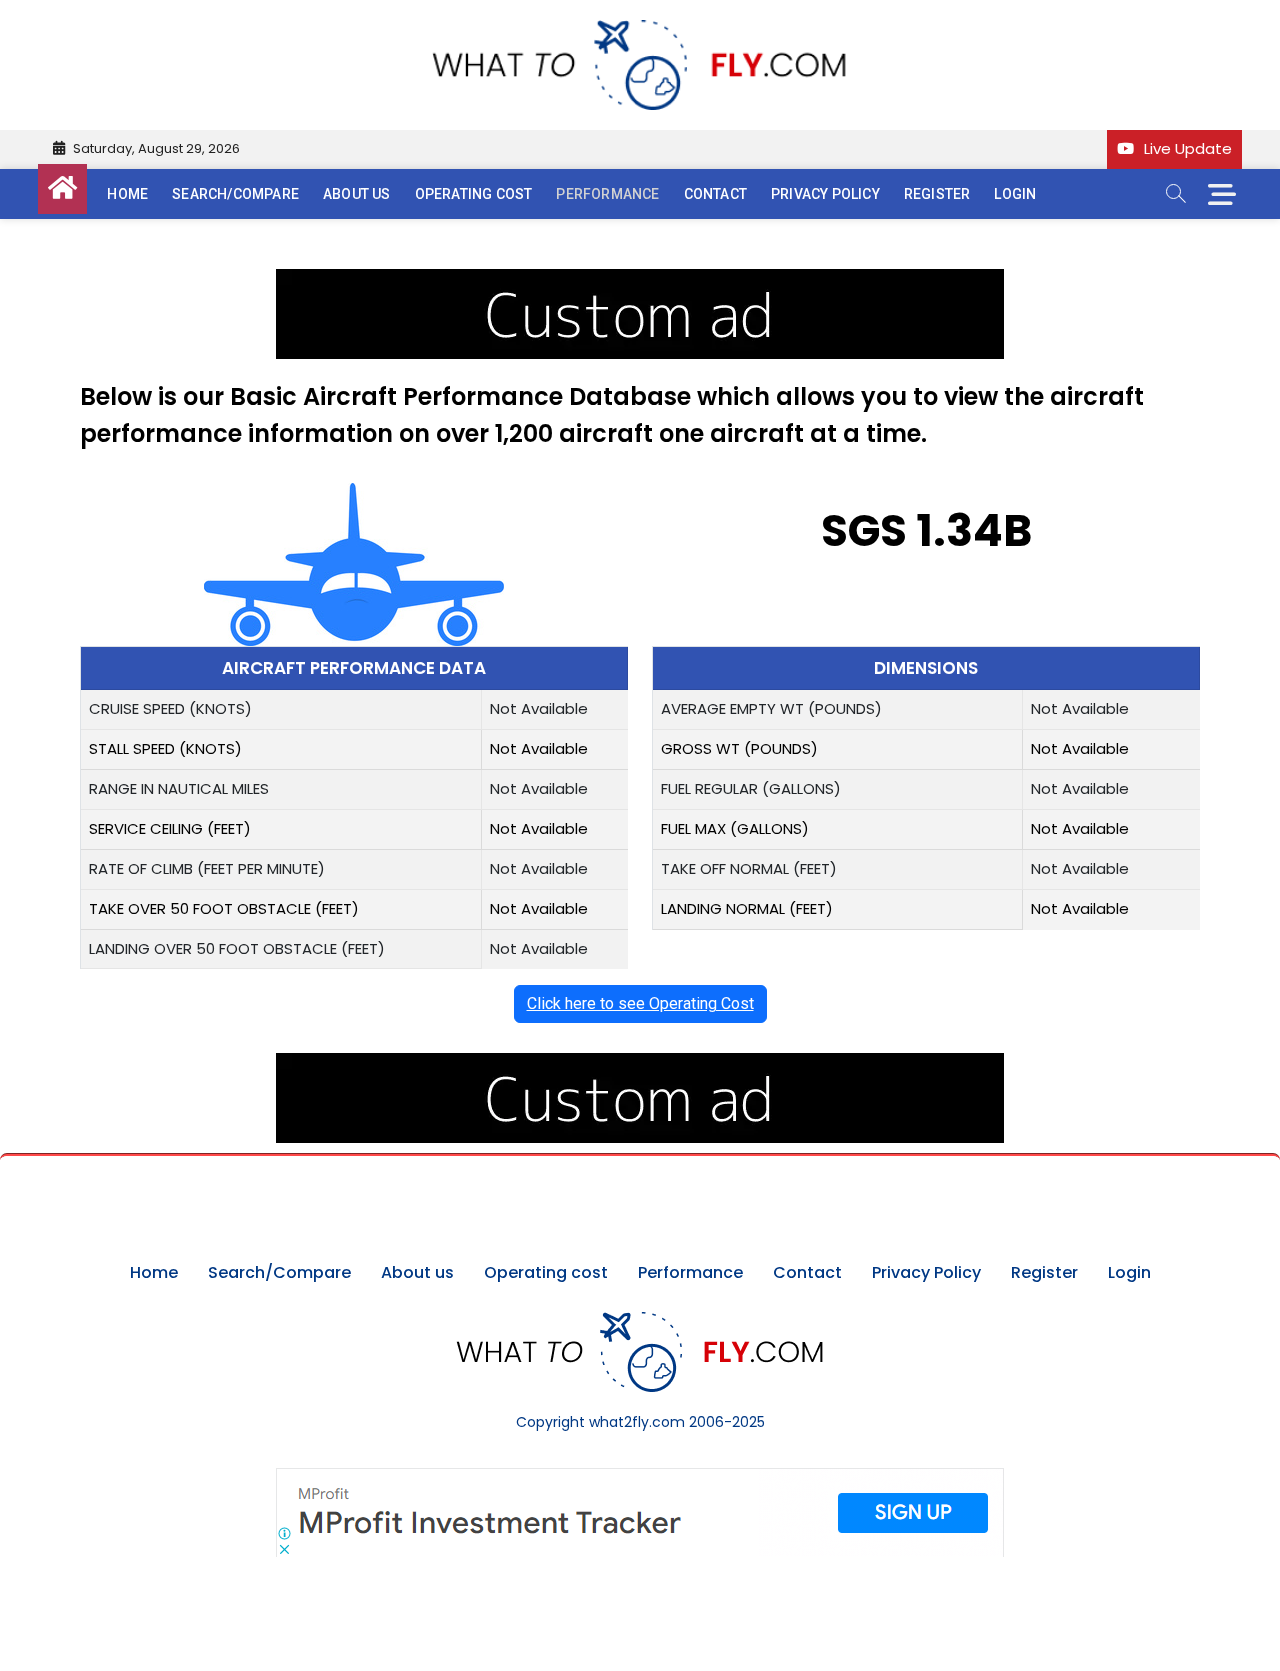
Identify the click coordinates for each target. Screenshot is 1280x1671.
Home (127, 194)
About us (357, 194)
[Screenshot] (640, 1478)
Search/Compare (235, 194)
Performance (607, 194)
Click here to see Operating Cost (640, 1003)
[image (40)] (640, 279)
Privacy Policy (825, 194)
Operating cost (474, 194)
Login (1015, 194)
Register (937, 194)
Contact (715, 194)
